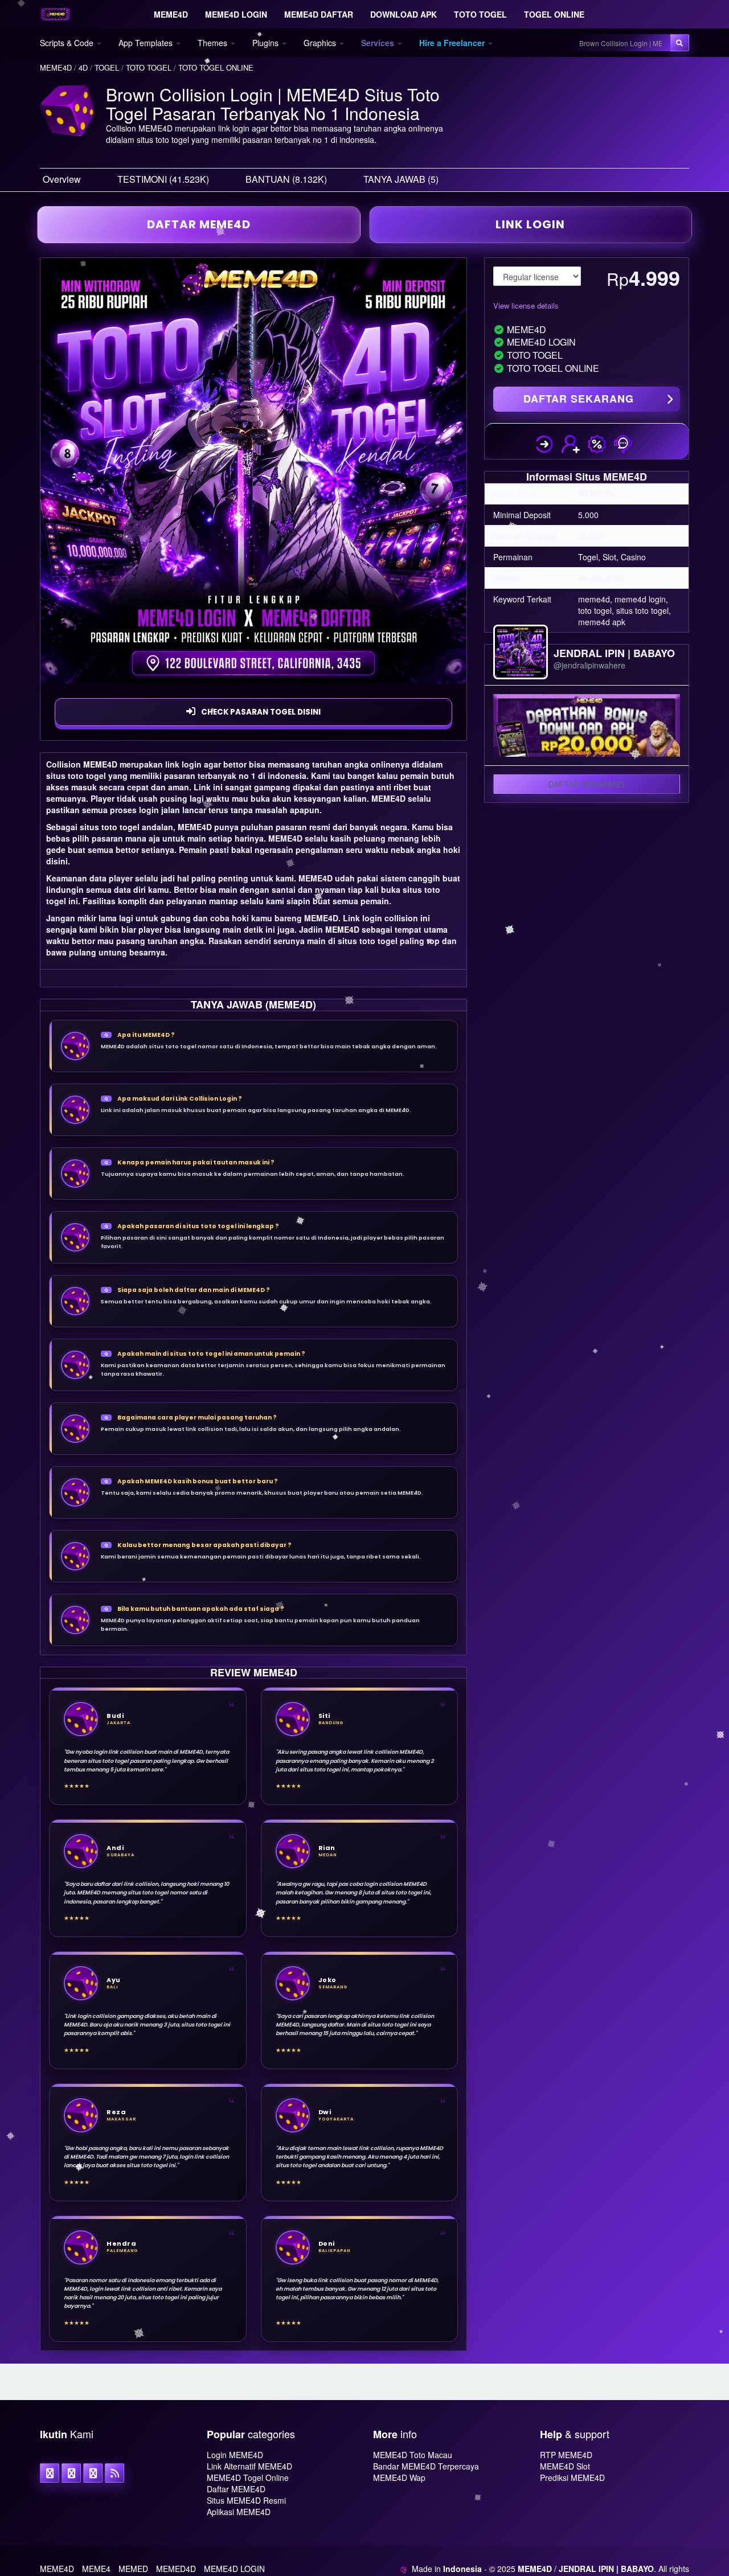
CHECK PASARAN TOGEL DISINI (261, 712)
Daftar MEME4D (236, 2489)
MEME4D (100, 764)
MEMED (133, 2569)
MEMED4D (176, 2569)
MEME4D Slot (565, 2466)
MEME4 (96, 2569)
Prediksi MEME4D (572, 2477)
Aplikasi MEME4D (239, 2512)
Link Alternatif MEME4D (249, 2466)
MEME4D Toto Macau (413, 2455)
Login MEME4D (235, 2455)
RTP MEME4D (566, 2455)
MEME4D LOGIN (234, 2569)
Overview (62, 179)
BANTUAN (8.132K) (286, 179)
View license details (526, 305)
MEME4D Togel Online (248, 2477)
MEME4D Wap (399, 2477)
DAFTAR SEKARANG (579, 399)
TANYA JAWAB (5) (401, 179)
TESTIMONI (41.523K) (163, 179)
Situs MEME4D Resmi (246, 2500)
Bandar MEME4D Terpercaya (426, 2466)
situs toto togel (110, 827)
